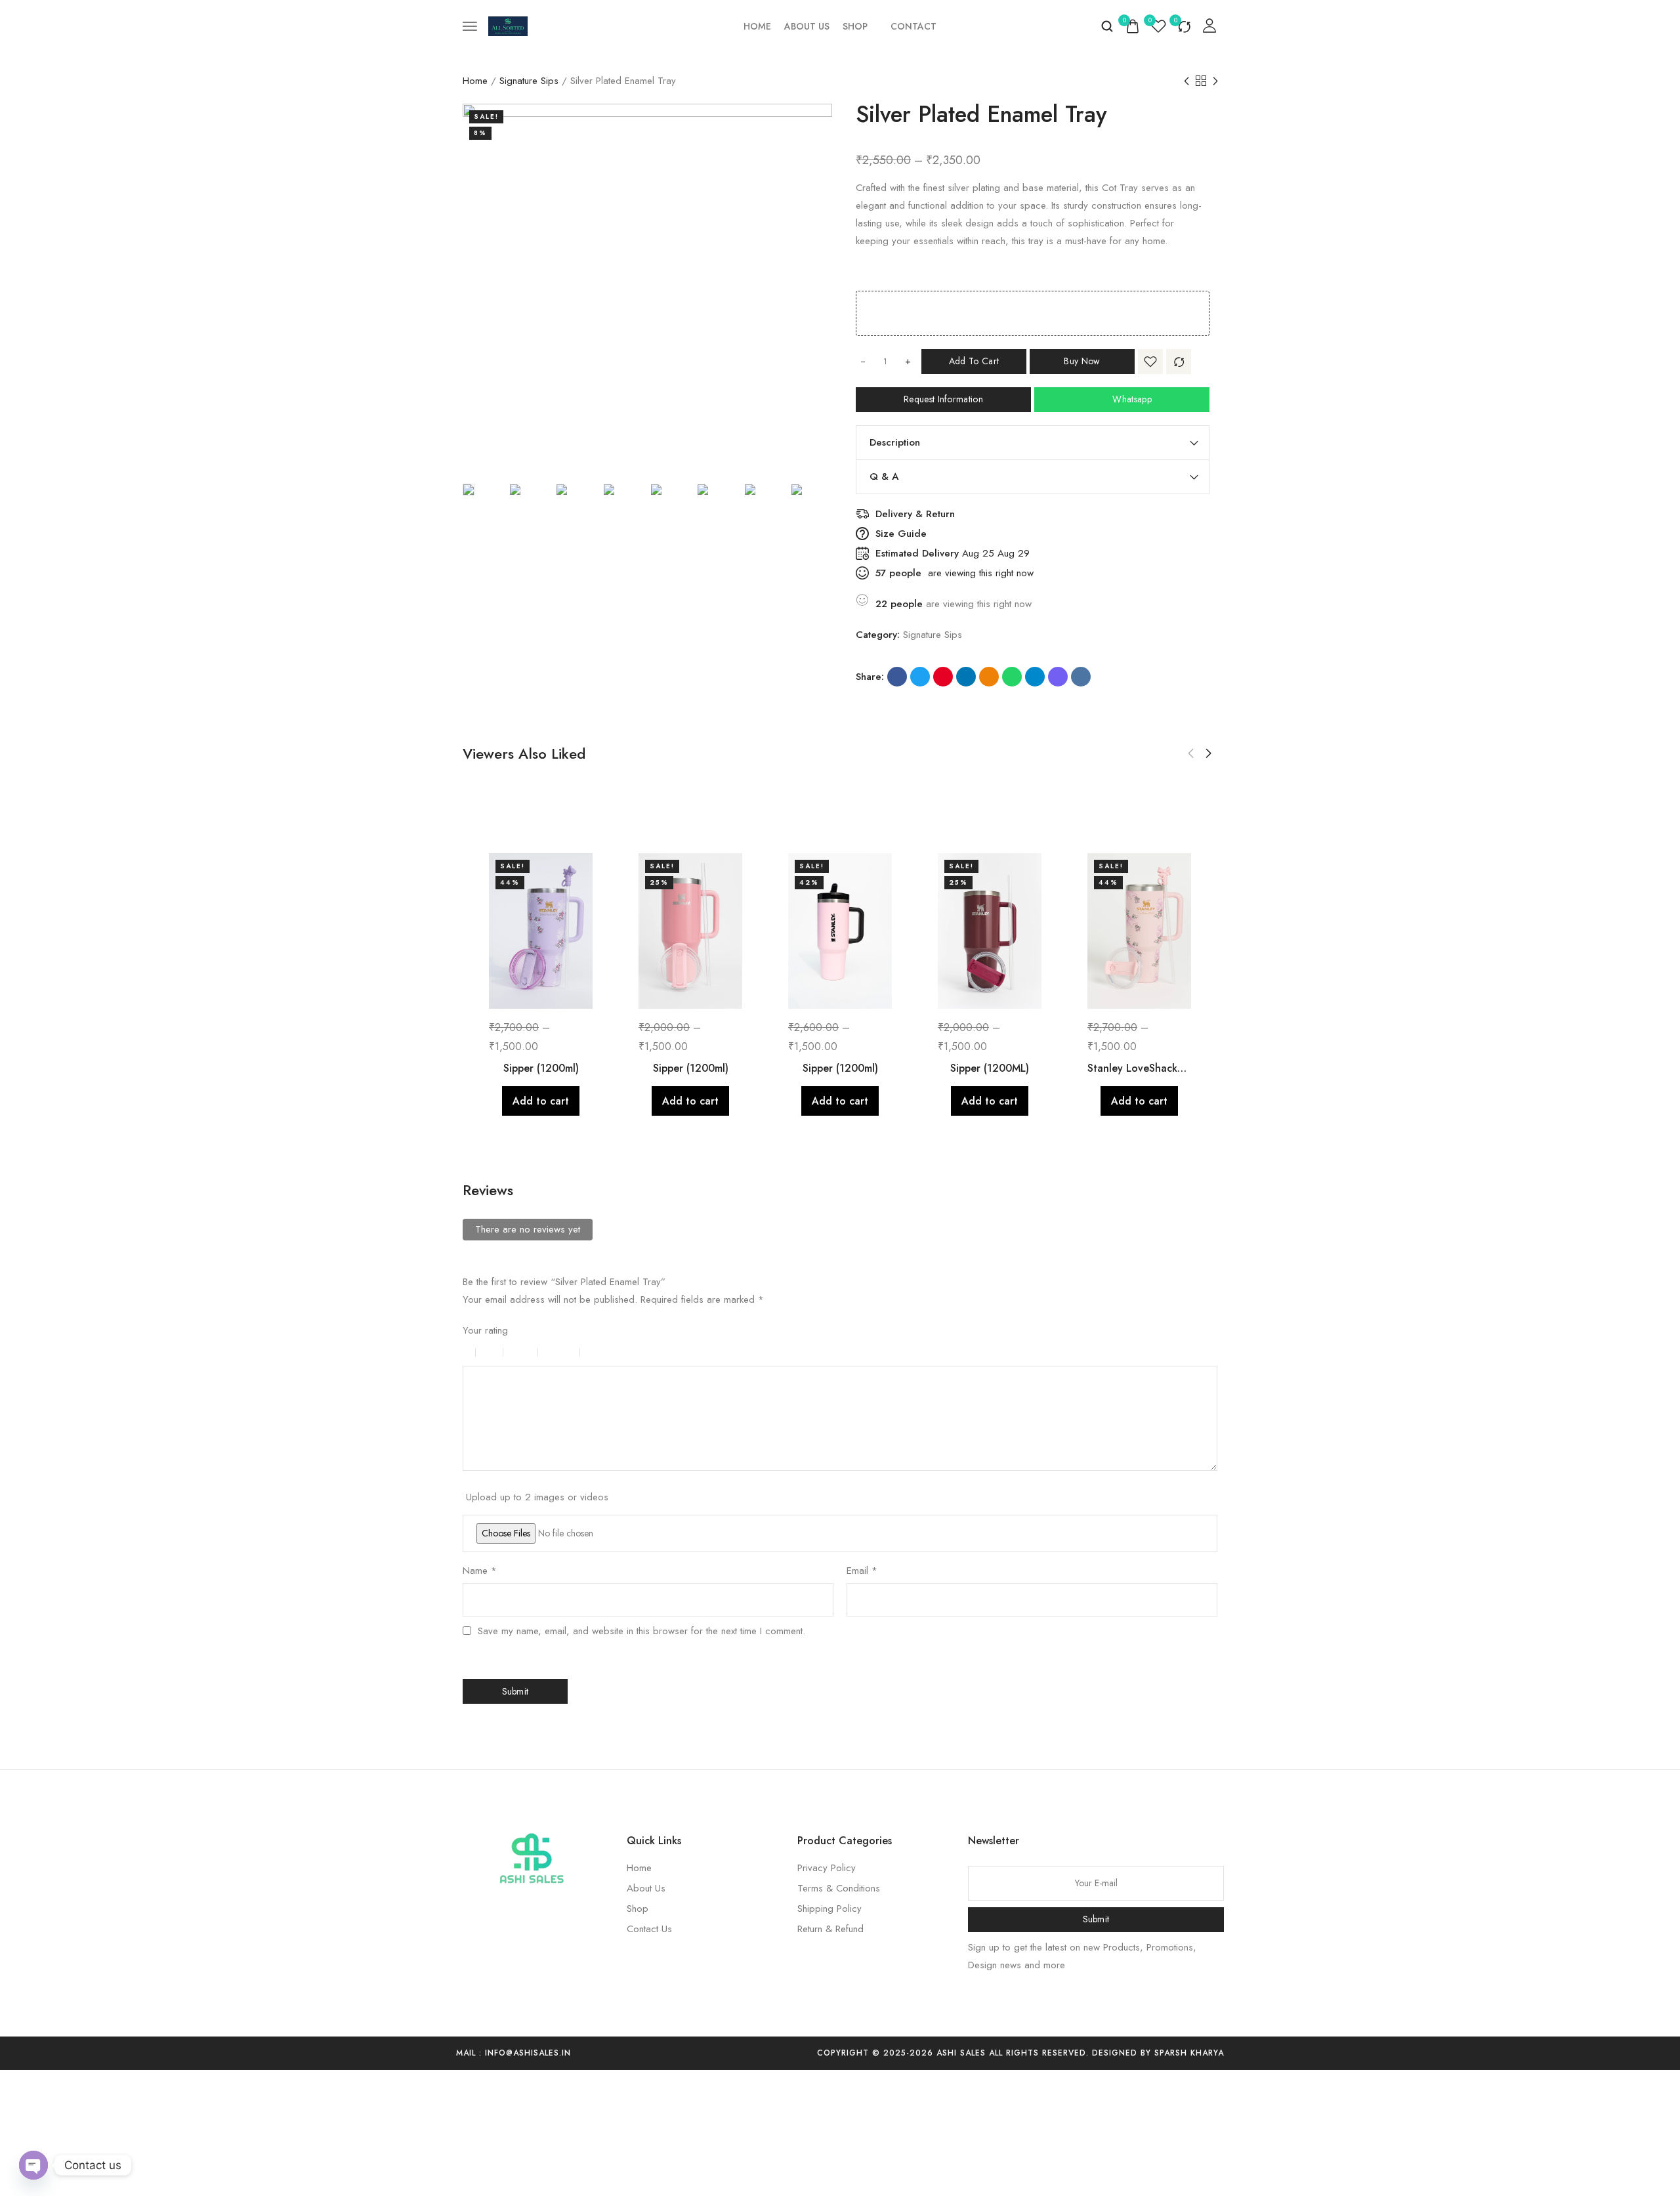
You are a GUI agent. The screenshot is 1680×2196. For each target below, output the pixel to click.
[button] (1191, 753)
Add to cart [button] (541, 1101)
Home (757, 26)
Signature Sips (529, 81)
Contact (913, 26)
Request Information (943, 399)
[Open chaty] (33, 2165)
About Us (807, 26)
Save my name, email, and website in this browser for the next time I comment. (641, 1631)
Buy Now (1082, 361)
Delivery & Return (915, 514)
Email (862, 1571)
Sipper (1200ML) (990, 1068)
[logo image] (508, 25)
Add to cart (974, 361)
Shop (855, 26)
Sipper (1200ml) (541, 1068)
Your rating (485, 1330)
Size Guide (901, 534)
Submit (1096, 1919)
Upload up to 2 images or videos (537, 1497)
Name (480, 1571)
